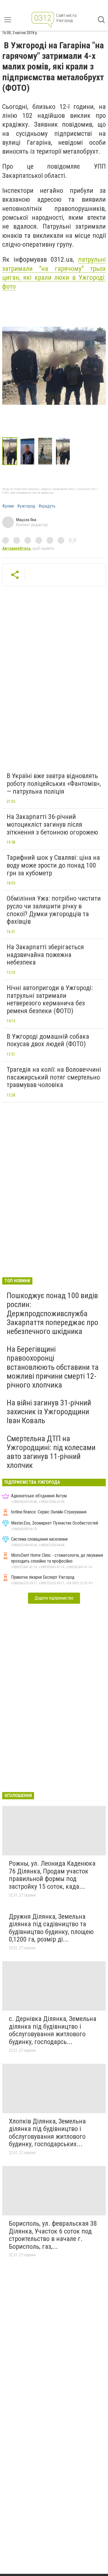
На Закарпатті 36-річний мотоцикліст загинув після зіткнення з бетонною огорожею (52, 824)
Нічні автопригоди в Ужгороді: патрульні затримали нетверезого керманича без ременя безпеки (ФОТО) (50, 999)
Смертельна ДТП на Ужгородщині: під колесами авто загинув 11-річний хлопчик (51, 1452)
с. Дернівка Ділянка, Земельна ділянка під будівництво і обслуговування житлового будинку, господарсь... (53, 2030)
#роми (8, 506)
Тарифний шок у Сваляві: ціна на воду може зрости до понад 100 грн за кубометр (53, 865)
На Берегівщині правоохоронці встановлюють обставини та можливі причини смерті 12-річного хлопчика (53, 1367)
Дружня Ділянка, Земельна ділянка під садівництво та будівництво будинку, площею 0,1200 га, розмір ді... (51, 1928)
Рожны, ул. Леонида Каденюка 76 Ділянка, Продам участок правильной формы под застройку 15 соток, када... (52, 1875)
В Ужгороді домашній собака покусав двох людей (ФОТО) (48, 1040)
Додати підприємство (54, 1598)
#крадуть (47, 506)
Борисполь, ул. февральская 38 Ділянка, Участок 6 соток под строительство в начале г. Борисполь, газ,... (53, 2235)
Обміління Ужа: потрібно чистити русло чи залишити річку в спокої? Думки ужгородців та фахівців (54, 910)
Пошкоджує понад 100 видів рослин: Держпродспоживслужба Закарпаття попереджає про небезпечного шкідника (52, 1313)
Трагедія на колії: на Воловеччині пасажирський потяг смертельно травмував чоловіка (54, 1077)
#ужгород (26, 506)
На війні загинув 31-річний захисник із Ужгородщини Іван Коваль (49, 1412)
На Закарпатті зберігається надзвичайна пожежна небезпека (45, 955)
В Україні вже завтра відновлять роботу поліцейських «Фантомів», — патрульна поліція (54, 784)
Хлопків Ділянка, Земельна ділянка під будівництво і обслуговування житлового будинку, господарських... (47, 2133)
